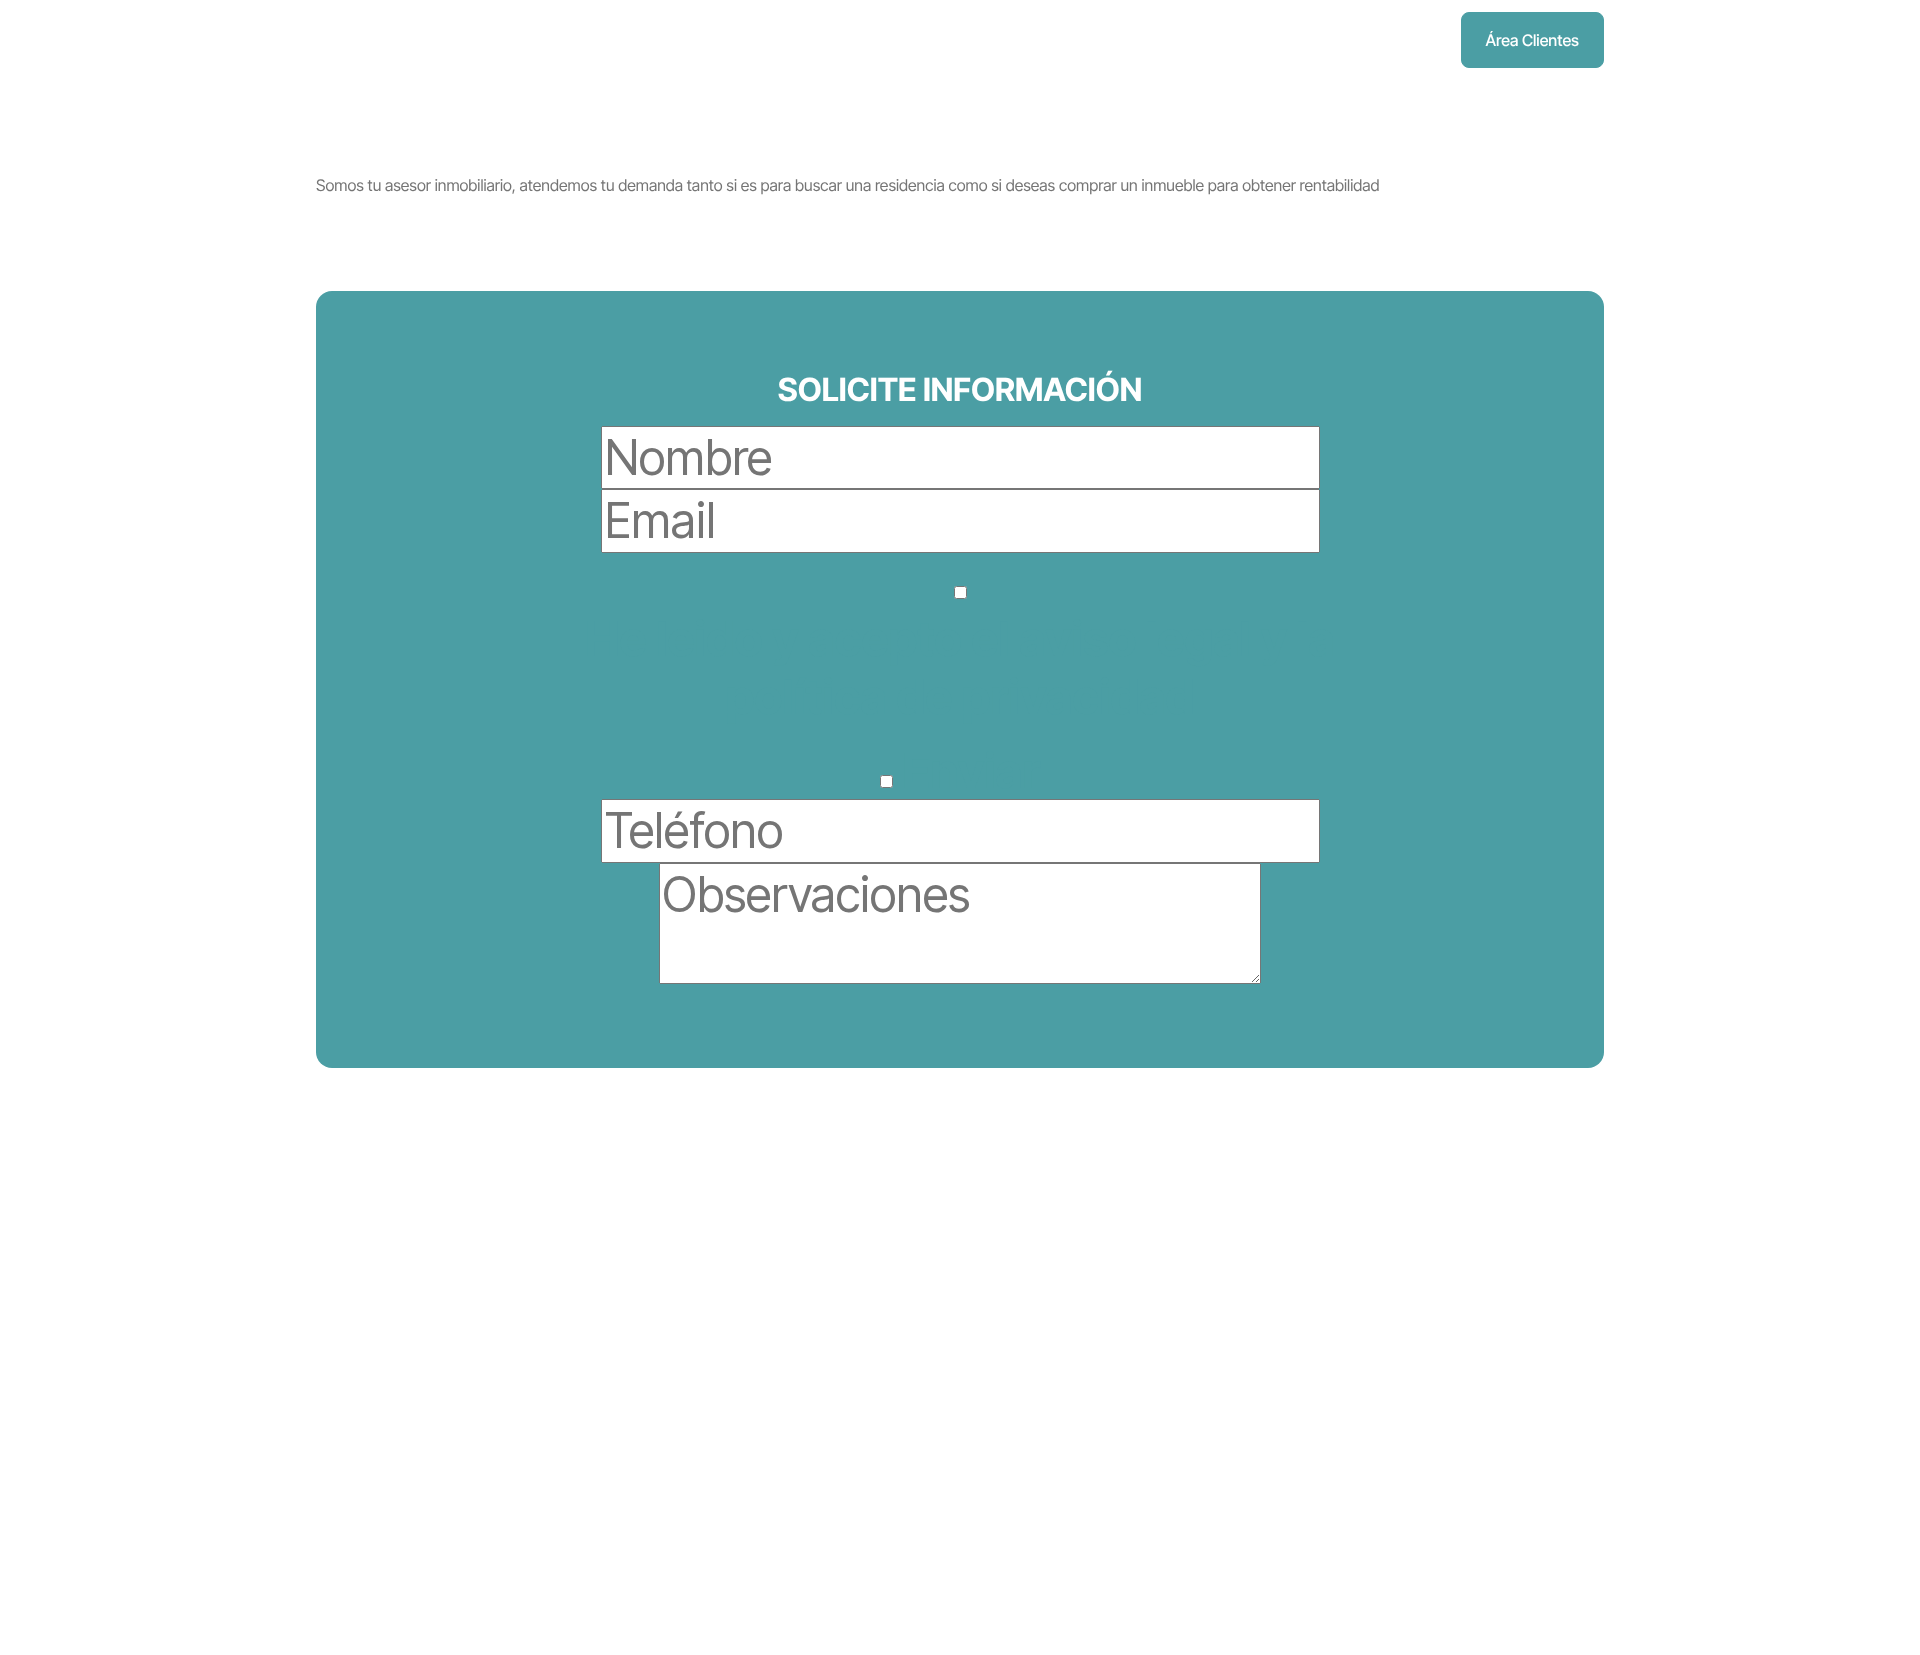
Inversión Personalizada (1319, 1471)
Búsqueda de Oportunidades (1337, 1301)
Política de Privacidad (420, 1500)
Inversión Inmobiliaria (864, 1301)
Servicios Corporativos (870, 1432)
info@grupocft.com (382, 1446)
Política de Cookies (412, 1520)
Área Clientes (1532, 40)
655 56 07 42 (379, 1411)
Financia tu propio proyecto (1332, 1386)
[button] (621, 40)
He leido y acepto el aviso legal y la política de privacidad (960, 667)
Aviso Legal (386, 1481)
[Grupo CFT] (360, 40)
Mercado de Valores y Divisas (893, 1367)
